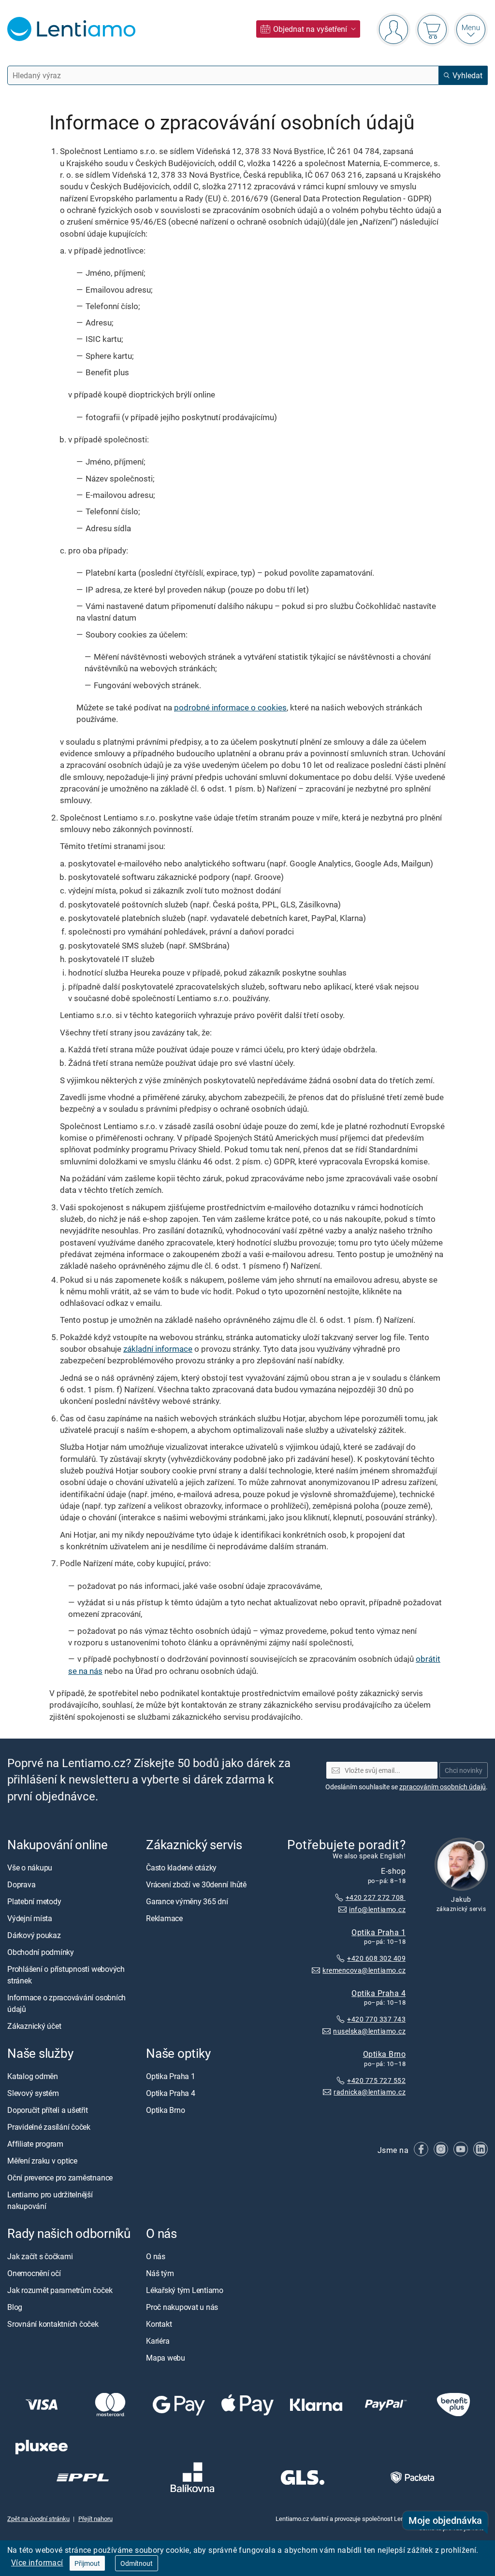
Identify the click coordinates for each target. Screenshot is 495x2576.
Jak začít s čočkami (40, 2256)
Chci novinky (464, 1770)
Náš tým (160, 2273)
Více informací (37, 2562)
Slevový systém (33, 2093)
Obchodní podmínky (41, 1952)
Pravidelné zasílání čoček (49, 2127)
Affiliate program (35, 2144)
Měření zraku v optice (42, 2161)
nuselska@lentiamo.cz (369, 2031)
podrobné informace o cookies (230, 707)
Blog (15, 2307)
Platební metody (34, 1901)
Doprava (21, 1884)
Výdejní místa (30, 1918)
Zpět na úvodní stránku (38, 2519)
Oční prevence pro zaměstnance (60, 2178)
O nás (156, 2256)
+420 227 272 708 (376, 1897)
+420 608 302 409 (376, 1958)
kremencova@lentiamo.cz (364, 1970)
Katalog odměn (33, 2076)
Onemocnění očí (34, 2273)
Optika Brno (384, 2054)
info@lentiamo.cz (377, 1909)
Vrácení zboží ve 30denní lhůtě (196, 1884)
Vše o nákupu (30, 1868)
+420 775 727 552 (376, 2080)
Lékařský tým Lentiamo (185, 2290)
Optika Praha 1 (379, 1932)
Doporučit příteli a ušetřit (48, 2110)
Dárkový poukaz (34, 1935)
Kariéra (158, 2341)
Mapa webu (166, 2358)
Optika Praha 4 (379, 1993)
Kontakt (159, 2324)
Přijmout (87, 2563)
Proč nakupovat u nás (182, 2307)
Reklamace (164, 1918)
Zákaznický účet (34, 2026)
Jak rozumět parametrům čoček (60, 2290)
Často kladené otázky (181, 1868)
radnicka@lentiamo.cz (370, 2092)
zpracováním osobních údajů (443, 1787)
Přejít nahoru (95, 2519)
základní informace (158, 1349)
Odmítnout (137, 2563)
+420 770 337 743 (376, 2019)
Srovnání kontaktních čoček (53, 2324)
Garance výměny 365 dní (187, 1901)
